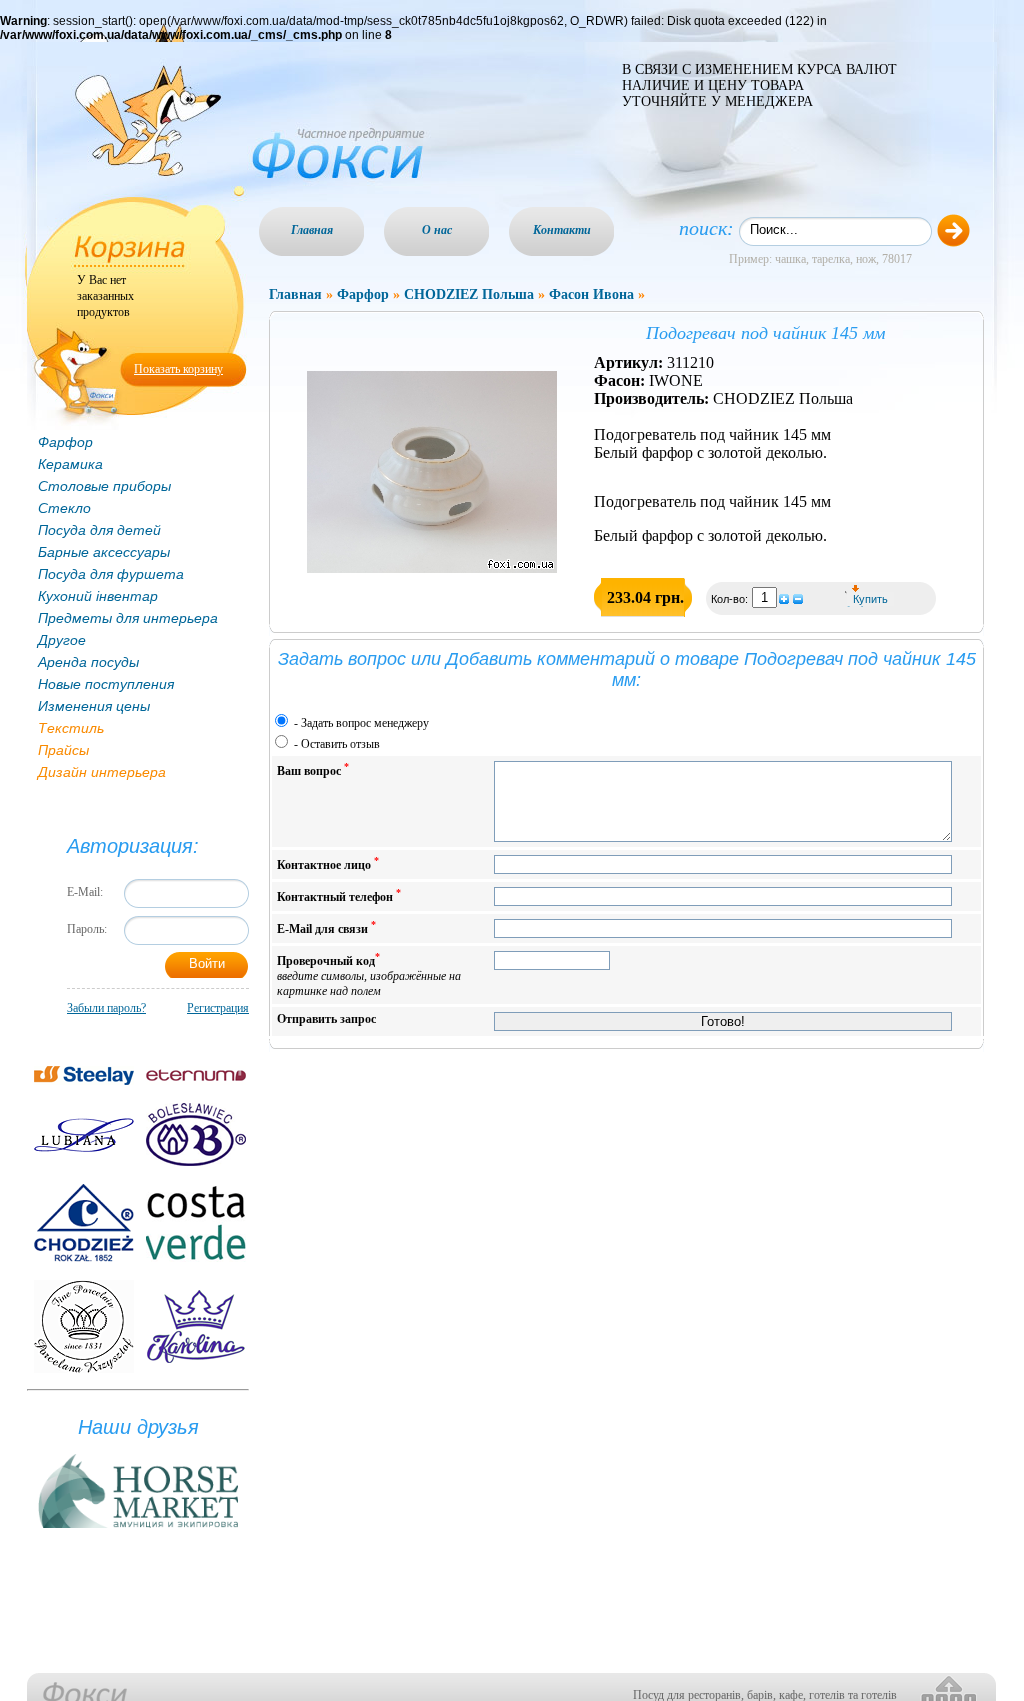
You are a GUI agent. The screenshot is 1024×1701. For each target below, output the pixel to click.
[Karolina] (196, 1326)
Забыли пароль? (106, 1008)
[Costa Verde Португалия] (196, 1223)
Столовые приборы (104, 486)
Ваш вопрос (313, 769)
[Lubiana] (84, 1135)
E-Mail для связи (326, 927)
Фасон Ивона (591, 294)
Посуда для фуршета (111, 574)
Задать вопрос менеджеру (365, 723)
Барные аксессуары (104, 552)
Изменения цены (94, 706)
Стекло (64, 508)
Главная (312, 230)
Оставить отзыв (340, 744)
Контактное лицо (328, 863)
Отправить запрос (326, 1019)
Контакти (562, 230)
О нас (437, 230)
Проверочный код (369, 974)
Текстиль (71, 728)
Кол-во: (731, 599)
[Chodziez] (84, 1223)
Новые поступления (106, 684)
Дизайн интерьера (102, 772)
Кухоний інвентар (98, 596)
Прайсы (63, 750)
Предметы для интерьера (128, 618)
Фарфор (65, 442)
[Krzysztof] (84, 1326)
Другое (62, 640)
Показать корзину (178, 369)
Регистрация (218, 1008)
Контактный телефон (339, 895)
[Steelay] (84, 1075)
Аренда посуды (88, 662)
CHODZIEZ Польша (469, 294)
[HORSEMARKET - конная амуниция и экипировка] (138, 1529)
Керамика (70, 464)
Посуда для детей (99, 530)
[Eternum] (196, 1075)
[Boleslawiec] (196, 1134)
